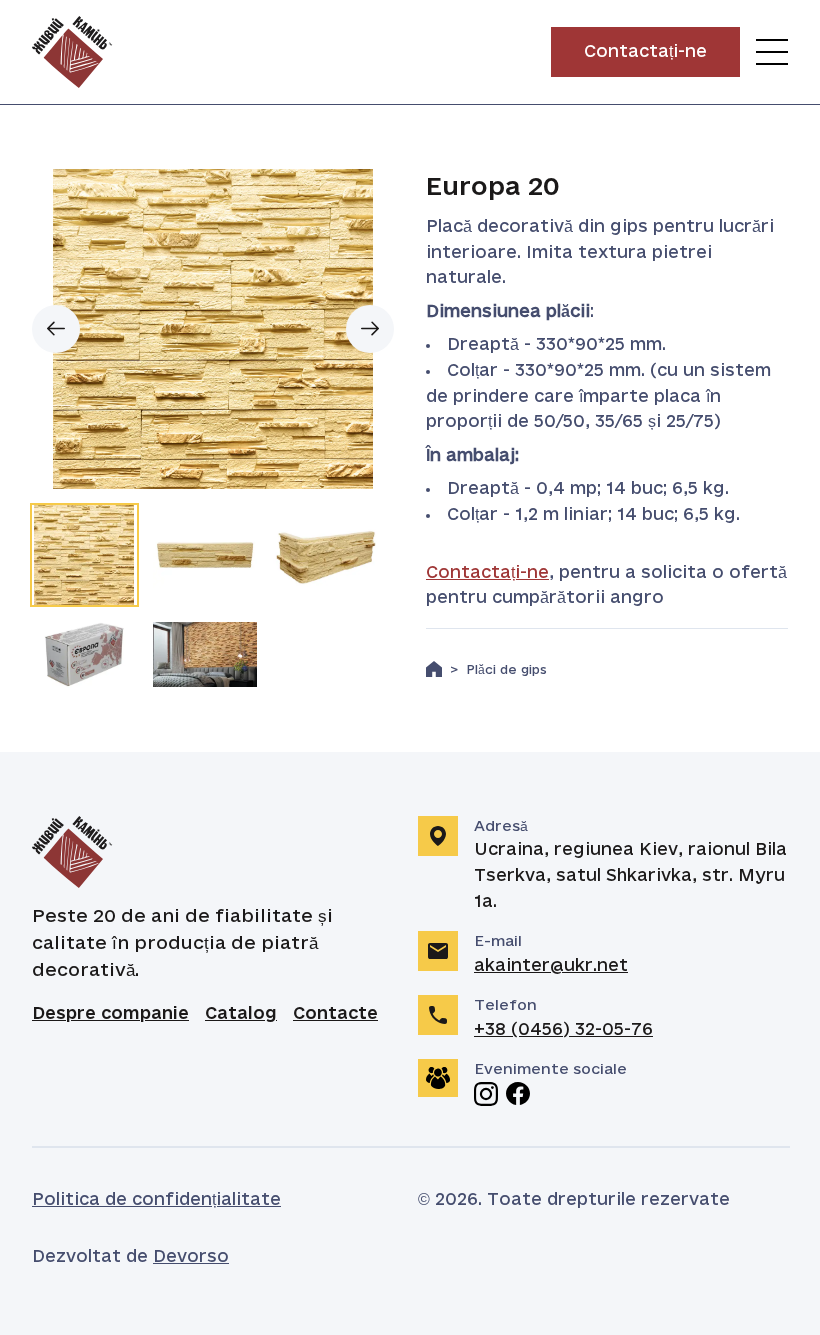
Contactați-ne (487, 573)
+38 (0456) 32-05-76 (563, 1030)
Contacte (335, 1014)
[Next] (370, 329)
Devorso (191, 1257)
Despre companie (110, 1014)
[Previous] (56, 329)
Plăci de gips (506, 670)
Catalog (241, 1014)
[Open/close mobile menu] (772, 52)
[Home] (434, 669)
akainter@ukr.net (551, 966)
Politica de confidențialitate (156, 1200)
